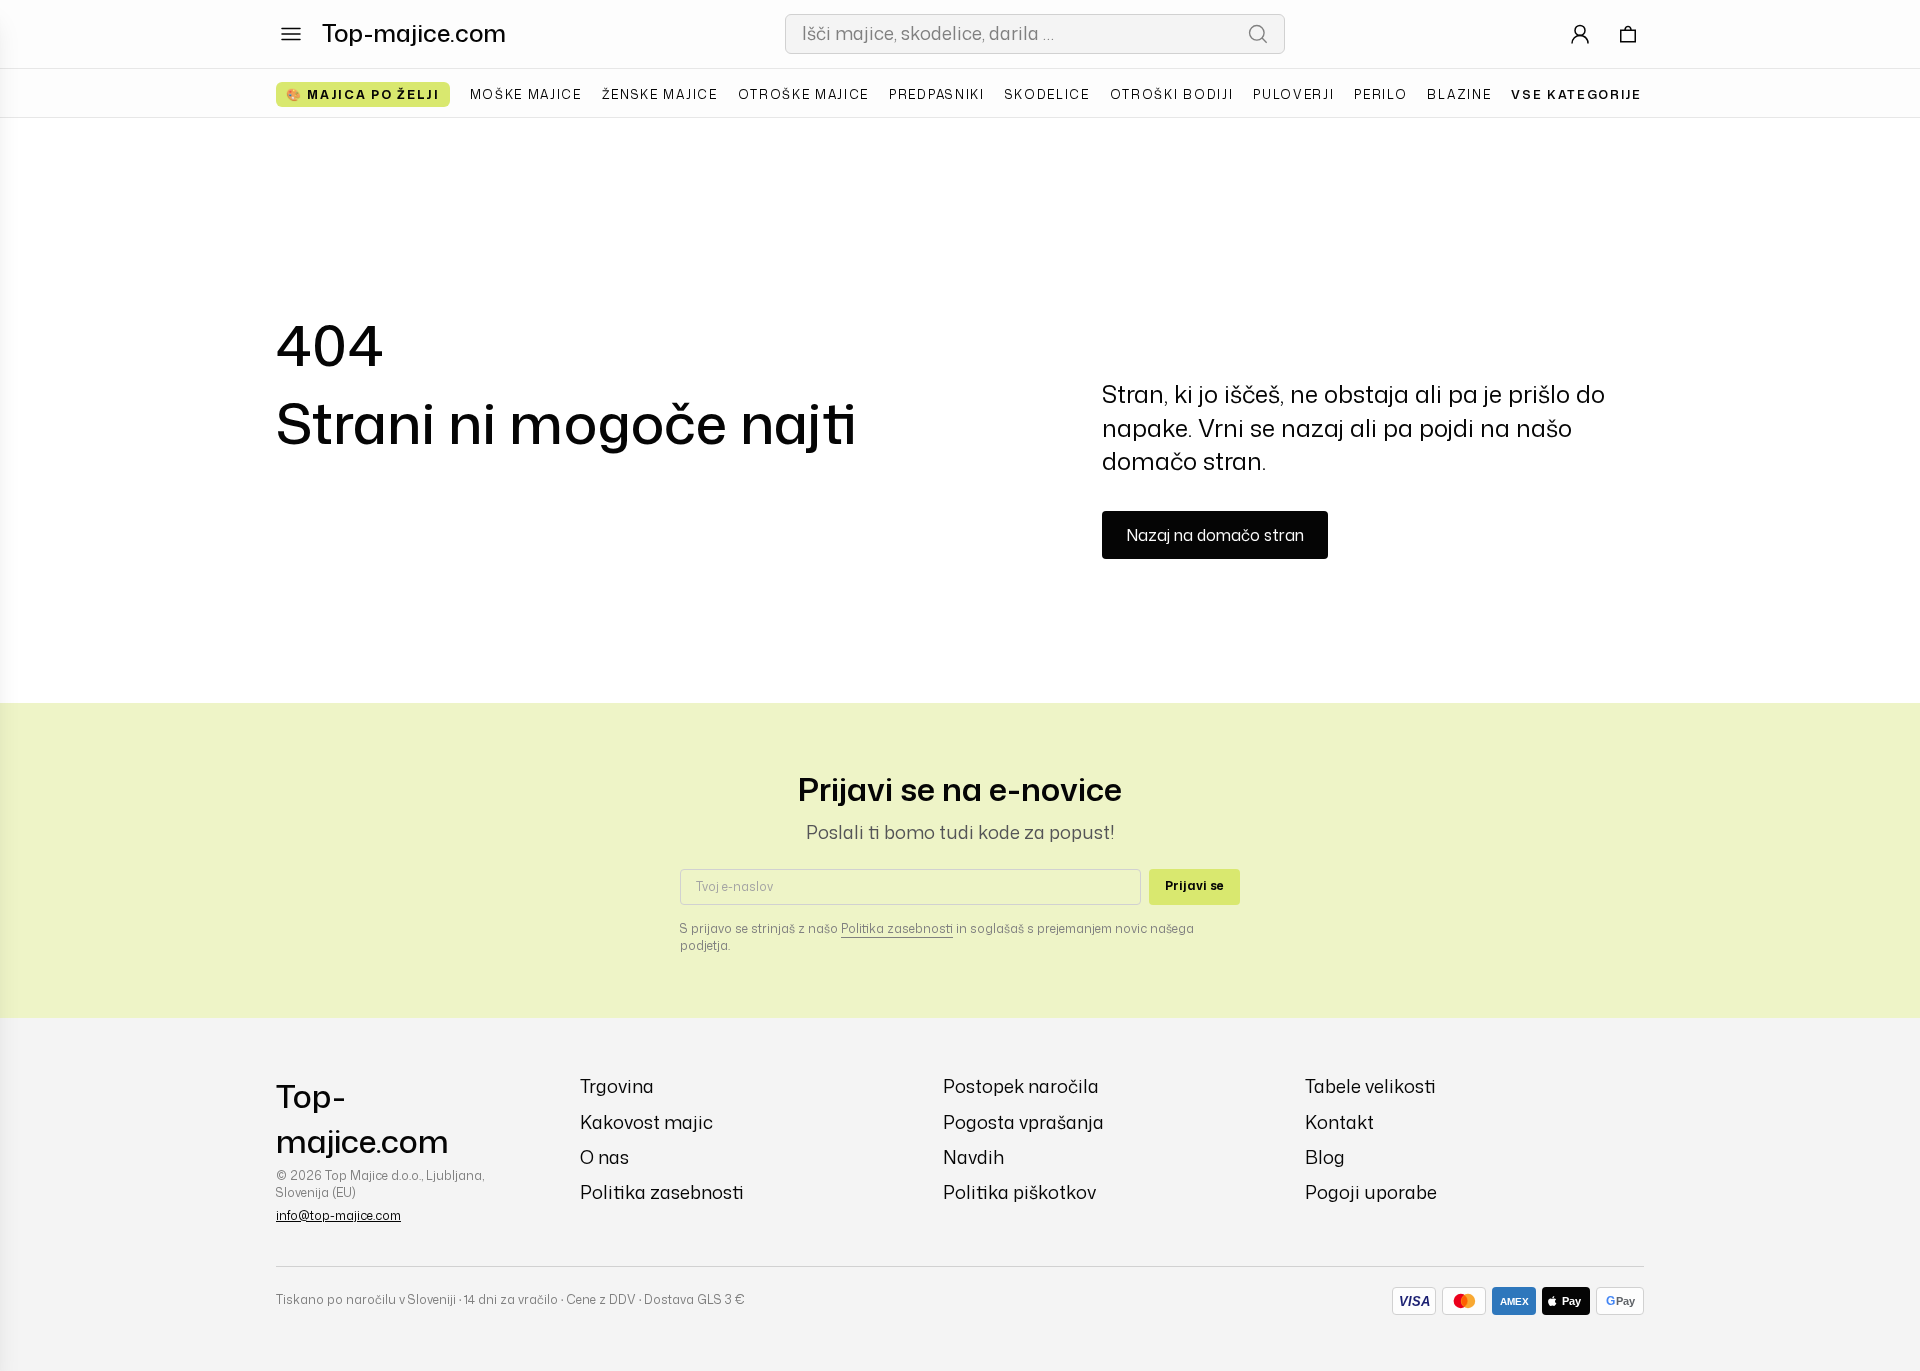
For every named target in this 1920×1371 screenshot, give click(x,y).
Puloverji (1293, 94)
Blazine (1459, 94)
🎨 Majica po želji (363, 94)
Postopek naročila (1021, 1086)
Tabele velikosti (1370, 1086)
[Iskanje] (1258, 34)
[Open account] (1580, 34)
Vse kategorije (1576, 94)
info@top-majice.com (338, 1215)
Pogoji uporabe (1371, 1192)
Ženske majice (660, 94)
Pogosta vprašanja (1023, 1122)
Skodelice (1047, 94)
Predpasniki (936, 94)
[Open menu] (291, 34)
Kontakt (1339, 1122)
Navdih (973, 1157)
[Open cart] (1628, 34)
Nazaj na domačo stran (1215, 535)
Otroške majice (804, 94)
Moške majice (526, 94)
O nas (604, 1157)
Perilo (1380, 94)
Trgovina (617, 1086)
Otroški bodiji (1172, 94)
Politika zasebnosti (897, 928)
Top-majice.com (414, 33)
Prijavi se (1194, 885)
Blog (1325, 1157)
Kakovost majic (646, 1122)
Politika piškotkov (1019, 1192)
